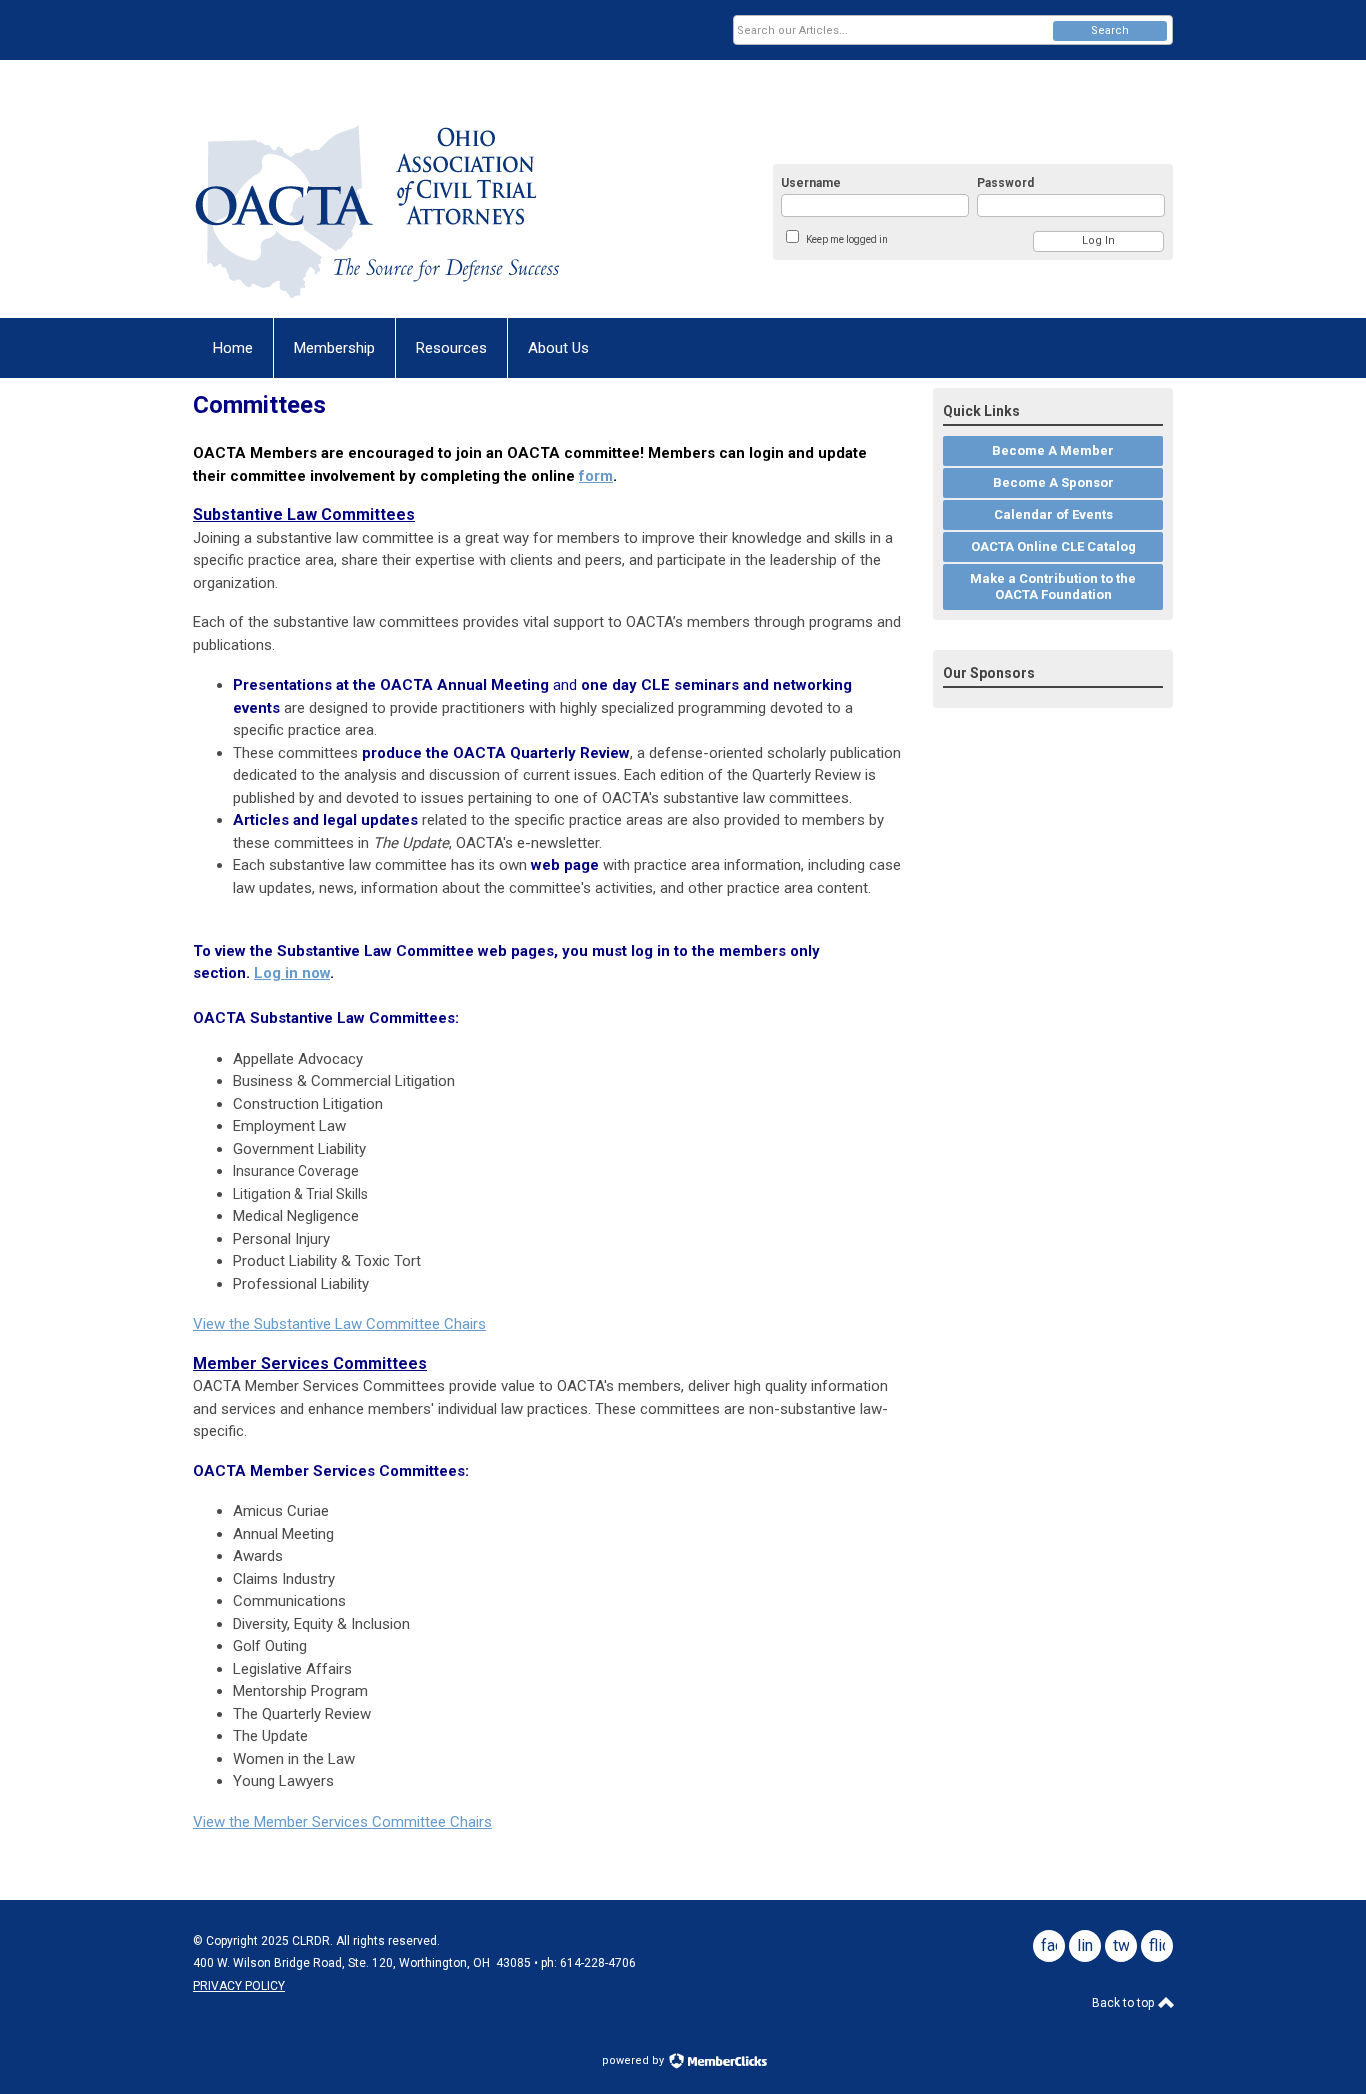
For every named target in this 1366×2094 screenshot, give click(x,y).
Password (1005, 183)
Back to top (1124, 2003)
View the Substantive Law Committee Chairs (339, 1324)
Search (1110, 30)
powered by (634, 2060)
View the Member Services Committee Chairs (342, 1822)
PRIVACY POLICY (239, 1986)
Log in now (292, 973)
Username (811, 183)
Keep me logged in (847, 239)
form (596, 476)
